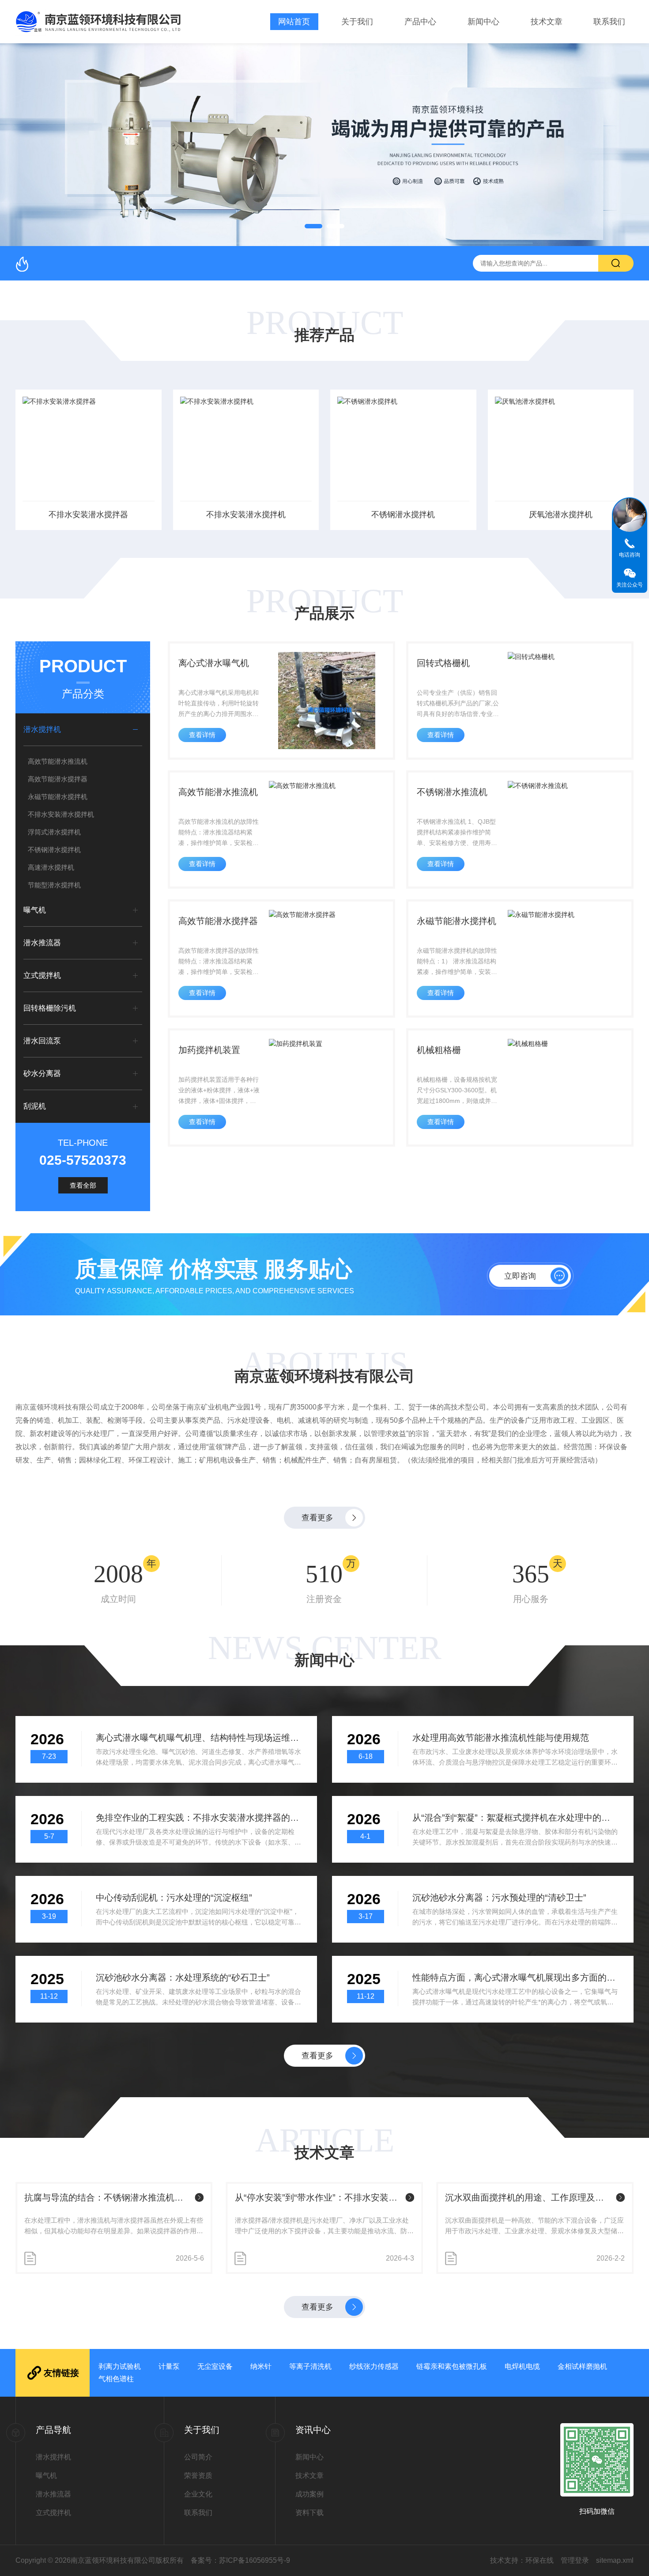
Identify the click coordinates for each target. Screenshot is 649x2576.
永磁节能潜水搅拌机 (58, 797)
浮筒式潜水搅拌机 (54, 832)
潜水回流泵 (42, 1041)
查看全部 (83, 1185)
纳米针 (261, 2366)
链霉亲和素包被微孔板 (452, 2366)
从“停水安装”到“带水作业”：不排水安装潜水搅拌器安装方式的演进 (319, 2197)
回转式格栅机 (443, 663)
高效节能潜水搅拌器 (58, 779)
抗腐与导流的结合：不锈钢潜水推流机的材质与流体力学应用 (108, 2197)
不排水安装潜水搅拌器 (88, 515)
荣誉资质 (198, 2476)
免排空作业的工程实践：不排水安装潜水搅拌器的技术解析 (199, 1818)
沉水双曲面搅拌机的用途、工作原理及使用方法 (529, 2197)
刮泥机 (35, 1106)
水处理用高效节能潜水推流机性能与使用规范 (501, 1738)
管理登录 (575, 2560)
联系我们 (609, 22)
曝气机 (35, 910)
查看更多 (317, 1518)
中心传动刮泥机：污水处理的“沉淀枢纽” (174, 1898)
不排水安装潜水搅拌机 (246, 515)
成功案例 (309, 2494)
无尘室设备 (215, 2366)
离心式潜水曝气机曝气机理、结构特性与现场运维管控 (199, 1738)
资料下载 (309, 2513)
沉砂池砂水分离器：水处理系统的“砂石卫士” (183, 1977)
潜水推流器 (42, 943)
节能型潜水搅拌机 (54, 885)
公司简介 (198, 2457)
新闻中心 (483, 22)
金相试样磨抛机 (582, 2366)
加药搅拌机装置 (209, 1050)
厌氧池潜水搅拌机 (561, 515)
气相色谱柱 (116, 2379)
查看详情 (202, 735)
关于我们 (357, 22)
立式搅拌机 (42, 975)
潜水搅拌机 (42, 729)
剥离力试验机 (120, 2366)
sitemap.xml (615, 2560)
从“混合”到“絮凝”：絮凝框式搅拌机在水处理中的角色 (515, 1818)
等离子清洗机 (310, 2366)
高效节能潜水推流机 (58, 761)
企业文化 (198, 2494)
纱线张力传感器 (374, 2366)
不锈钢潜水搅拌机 (403, 515)
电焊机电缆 (522, 2366)
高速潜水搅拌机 (51, 867)
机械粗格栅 (439, 1050)
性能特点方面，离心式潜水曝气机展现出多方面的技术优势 (515, 1977)
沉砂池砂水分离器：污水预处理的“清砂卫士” (499, 1898)
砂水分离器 (42, 1074)
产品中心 (420, 22)
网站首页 (294, 22)
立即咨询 (520, 1276)
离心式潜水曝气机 (214, 663)
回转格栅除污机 (50, 1008)
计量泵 (169, 2366)
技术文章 (547, 22)
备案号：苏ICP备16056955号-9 (240, 2560)
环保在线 (540, 2560)
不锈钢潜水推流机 (452, 792)
